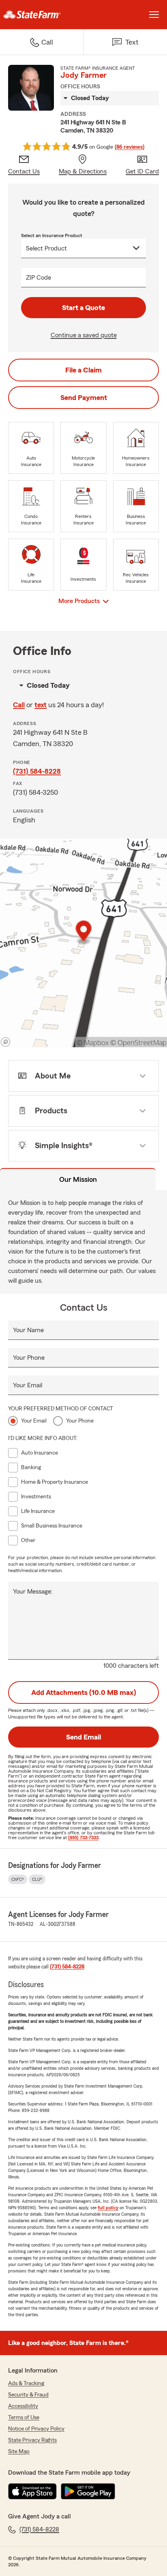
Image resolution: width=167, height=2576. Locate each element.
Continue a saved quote (84, 335)
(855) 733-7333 (83, 1838)
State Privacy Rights (32, 2440)
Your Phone (29, 1358)
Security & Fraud (28, 2395)
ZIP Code (39, 278)
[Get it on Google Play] (88, 2491)
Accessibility (23, 2406)
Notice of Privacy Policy (36, 2429)
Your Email (28, 1385)
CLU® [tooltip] (37, 1879)
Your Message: (33, 1592)
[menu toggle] (154, 15)
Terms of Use (24, 2418)
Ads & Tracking (26, 2383)
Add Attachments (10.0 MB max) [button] (84, 1692)
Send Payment (84, 398)
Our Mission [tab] (78, 1179)
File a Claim (83, 370)
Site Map (19, 2452)
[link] (42, 15)
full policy (108, 2208)
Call (19, 705)
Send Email (83, 1737)
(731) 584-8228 (37, 771)
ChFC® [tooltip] (18, 1879)
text (41, 705)
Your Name (28, 1330)
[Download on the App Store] (32, 2491)
